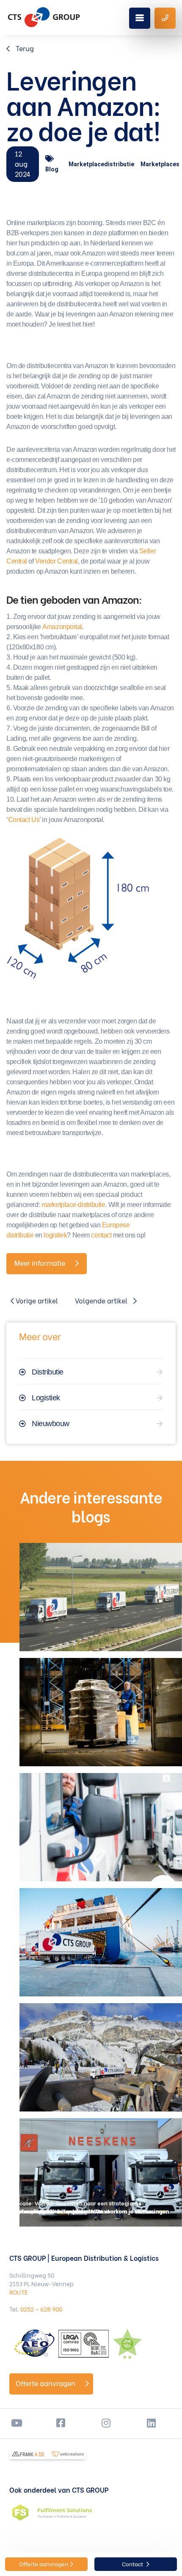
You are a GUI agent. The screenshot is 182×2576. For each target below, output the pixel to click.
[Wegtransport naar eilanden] (101, 1942)
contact (101, 1235)
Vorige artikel (36, 1300)
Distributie (48, 1372)
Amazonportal (62, 627)
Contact (133, 2564)
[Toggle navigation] (140, 18)
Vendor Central (57, 561)
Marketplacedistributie (101, 164)
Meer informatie (41, 1263)
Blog (52, 169)
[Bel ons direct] (165, 18)
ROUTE (19, 2292)
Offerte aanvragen (46, 2383)
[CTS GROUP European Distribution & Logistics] (44, 17)
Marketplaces (160, 164)
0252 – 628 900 (41, 2309)
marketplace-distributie (73, 1205)
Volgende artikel (102, 1300)
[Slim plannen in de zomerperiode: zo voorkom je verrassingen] (101, 1597)
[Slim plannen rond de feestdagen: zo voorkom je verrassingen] (101, 2057)
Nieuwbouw (51, 1424)
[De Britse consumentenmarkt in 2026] (101, 1712)
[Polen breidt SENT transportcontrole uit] (101, 1827)
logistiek (55, 1235)
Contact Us (24, 820)
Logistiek (46, 1398)
